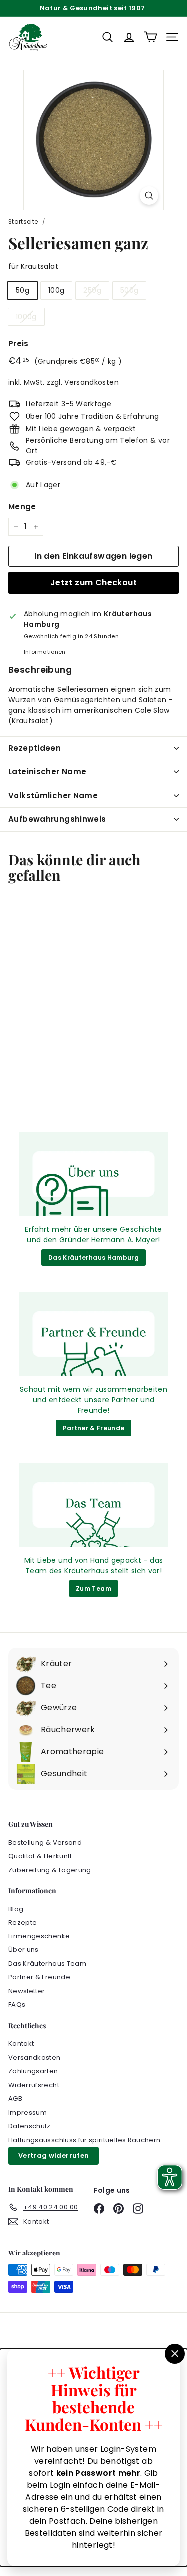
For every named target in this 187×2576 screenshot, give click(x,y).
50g (23, 290)
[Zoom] (149, 195)
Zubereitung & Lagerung (50, 1870)
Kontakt (21, 2044)
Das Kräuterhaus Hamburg (93, 1257)
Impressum (28, 2112)
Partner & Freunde (94, 1428)
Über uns (24, 1950)
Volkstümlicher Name (53, 796)
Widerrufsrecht (34, 2085)
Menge (22, 506)
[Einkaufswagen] (150, 37)
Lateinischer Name (47, 772)
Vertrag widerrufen (54, 2155)
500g (129, 290)
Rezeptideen (35, 748)
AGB (15, 2098)
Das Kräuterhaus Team (47, 1964)
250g (92, 290)
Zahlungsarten (33, 2071)
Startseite (23, 222)
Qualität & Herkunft (40, 1856)
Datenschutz (30, 2126)
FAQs (17, 2005)
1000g (26, 317)
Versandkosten (92, 382)
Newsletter (27, 1991)
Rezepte (23, 1922)
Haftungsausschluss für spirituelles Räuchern (84, 2140)
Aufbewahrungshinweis (57, 819)
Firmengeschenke (39, 1936)
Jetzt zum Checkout (93, 582)
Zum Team (93, 1588)
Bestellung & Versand (45, 1842)
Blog (16, 1909)
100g (56, 290)
